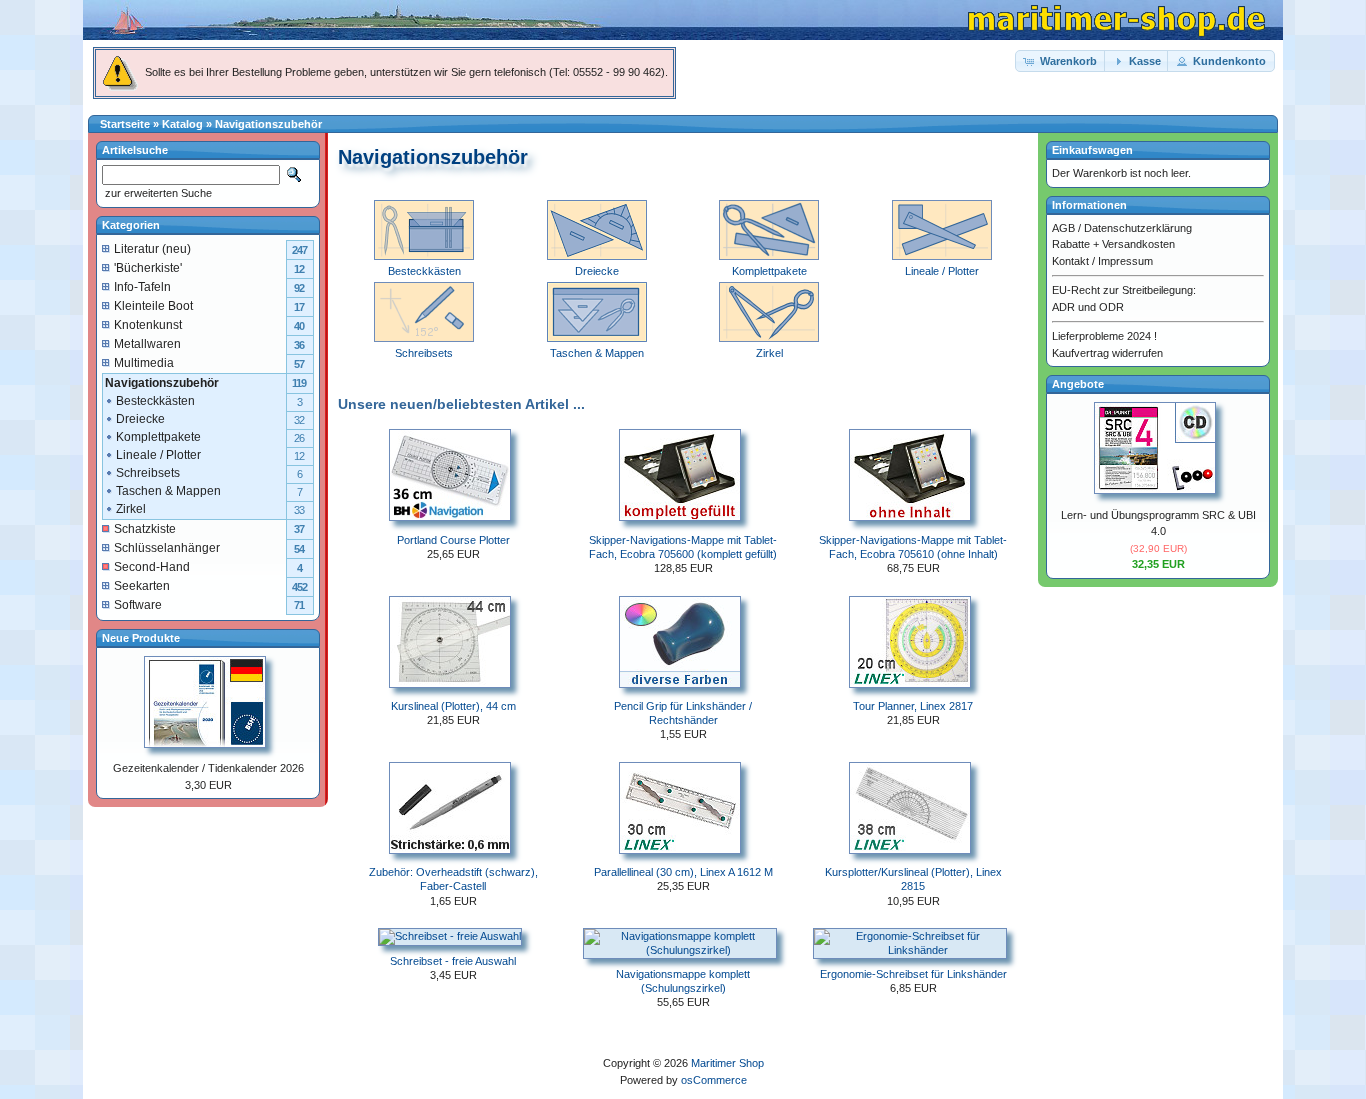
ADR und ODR (1088, 307)
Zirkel (131, 509)
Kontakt (1070, 261)
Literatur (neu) (152, 249)
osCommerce (714, 1080)
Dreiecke (140, 419)
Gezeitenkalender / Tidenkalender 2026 (208, 768)
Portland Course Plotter (453, 540)
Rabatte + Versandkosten (1113, 244)
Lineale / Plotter (158, 455)
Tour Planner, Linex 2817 (913, 706)
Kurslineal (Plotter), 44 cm (453, 706)
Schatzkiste (145, 529)
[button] (1061, 61)
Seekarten (142, 586)
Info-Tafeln (142, 287)
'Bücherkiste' (148, 268)
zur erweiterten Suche (157, 193)
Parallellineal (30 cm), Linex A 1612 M (683, 872)
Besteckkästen (155, 401)
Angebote (1078, 384)
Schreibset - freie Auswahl (453, 961)
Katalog (182, 124)
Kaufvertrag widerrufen (1107, 353)
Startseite (125, 124)
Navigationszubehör (268, 124)
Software (138, 605)
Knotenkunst (148, 325)
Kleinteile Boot (153, 306)
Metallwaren (147, 344)
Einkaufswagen (1092, 150)
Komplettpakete (158, 437)
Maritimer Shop (727, 1063)
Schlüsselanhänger (167, 548)
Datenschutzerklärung (1138, 228)
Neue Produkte (141, 638)
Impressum (1125, 261)
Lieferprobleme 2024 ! (1104, 336)
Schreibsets (148, 473)
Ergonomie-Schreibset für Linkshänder (913, 974)
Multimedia (144, 363)
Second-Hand (152, 567)
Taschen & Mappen (168, 491)
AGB (1063, 228)
